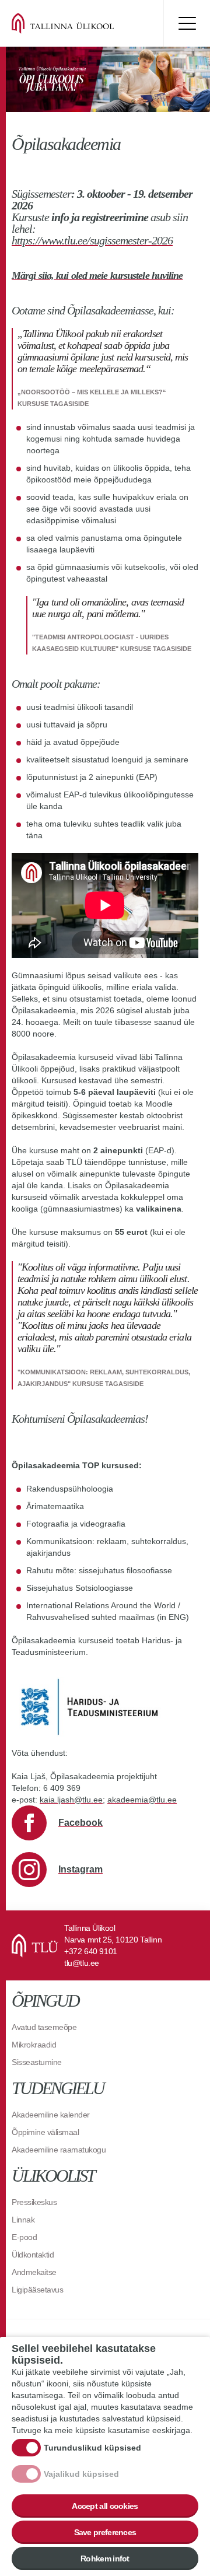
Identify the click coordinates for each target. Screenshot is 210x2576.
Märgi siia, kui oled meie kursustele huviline (97, 275)
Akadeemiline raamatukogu (59, 2150)
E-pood (24, 2237)
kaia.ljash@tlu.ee (71, 1800)
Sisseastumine (37, 2062)
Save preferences (105, 2532)
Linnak (23, 2220)
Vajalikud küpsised (81, 2474)
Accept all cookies (105, 2506)
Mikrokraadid (34, 2045)
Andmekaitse (34, 2272)
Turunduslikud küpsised (92, 2448)
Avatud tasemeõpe (44, 2027)
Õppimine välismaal (45, 2132)
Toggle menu (187, 23)
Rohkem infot (105, 2558)
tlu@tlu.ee (82, 1963)
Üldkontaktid (33, 2255)
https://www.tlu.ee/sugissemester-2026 (92, 240)
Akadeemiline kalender (51, 2115)
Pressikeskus (34, 2202)
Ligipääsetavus (37, 2290)
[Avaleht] (82, 23)
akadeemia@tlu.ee (142, 1800)
